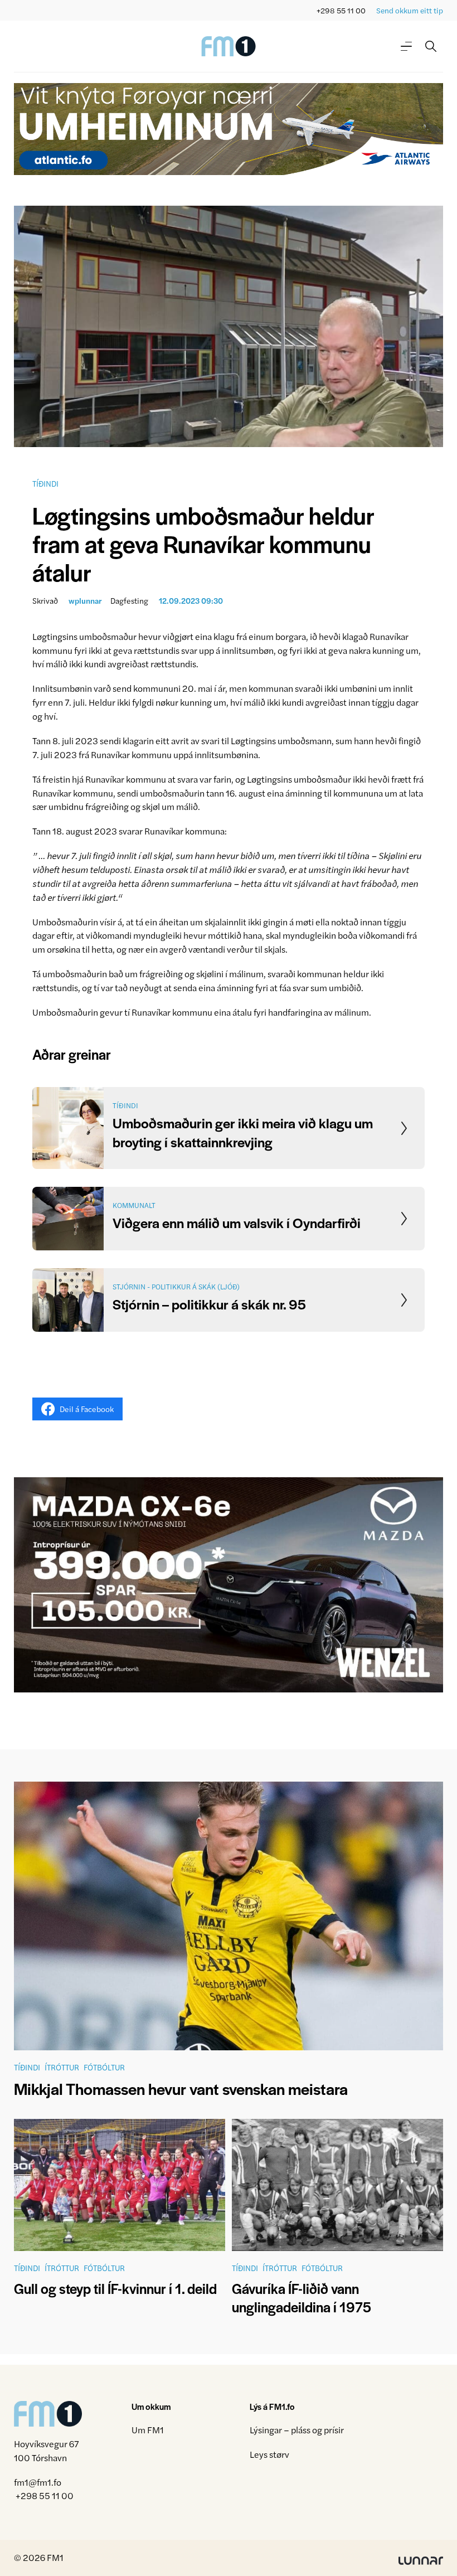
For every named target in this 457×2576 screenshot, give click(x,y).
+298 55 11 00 (341, 10)
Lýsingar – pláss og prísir (297, 2430)
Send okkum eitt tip (410, 10)
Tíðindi (45, 483)
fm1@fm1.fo (38, 2482)
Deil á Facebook (87, 1409)
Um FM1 (148, 2430)
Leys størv (269, 2454)
